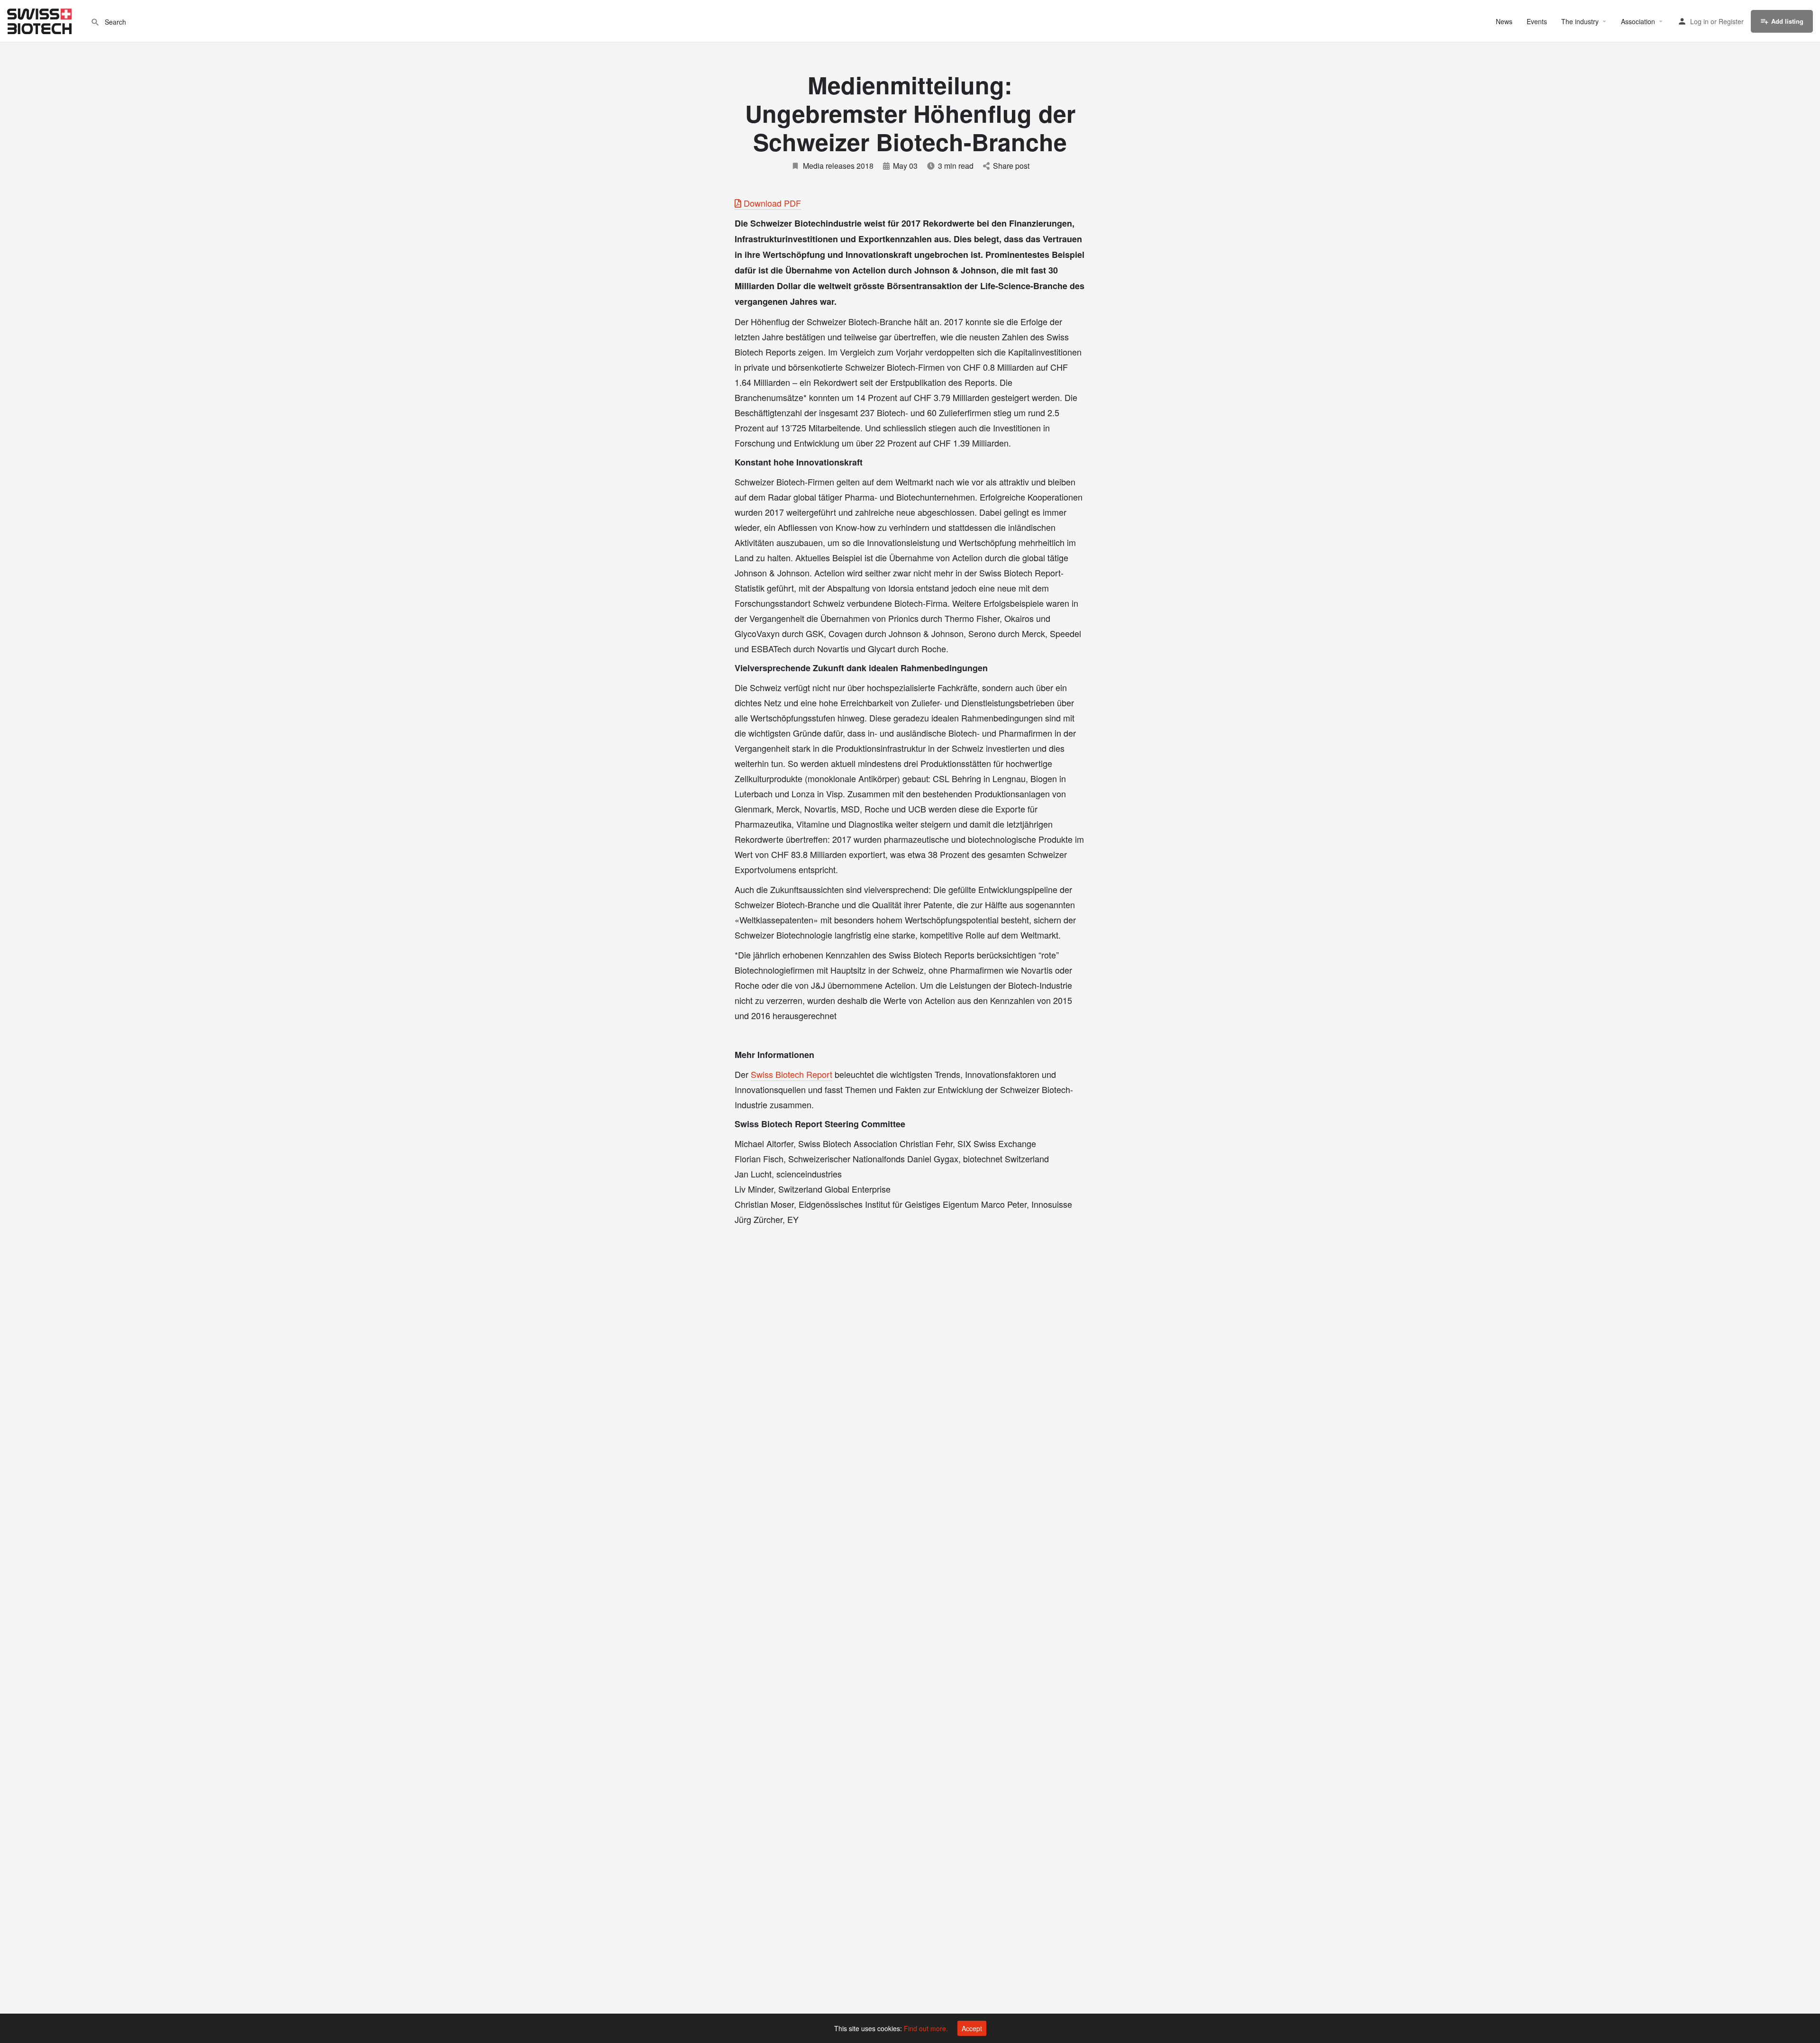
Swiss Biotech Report (792, 1074)
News (1504, 21)
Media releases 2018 (838, 166)
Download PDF (771, 203)
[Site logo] (41, 20)
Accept (972, 2028)
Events (1537, 21)
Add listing (1787, 21)
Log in (1699, 21)
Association (1638, 21)
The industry (1580, 21)
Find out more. (926, 2028)
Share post (1011, 166)
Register (1731, 21)
